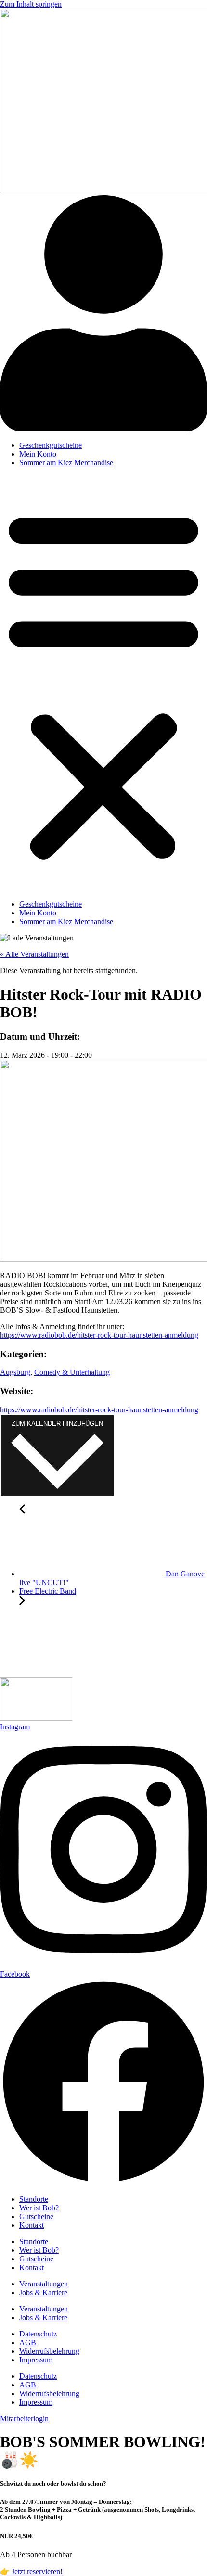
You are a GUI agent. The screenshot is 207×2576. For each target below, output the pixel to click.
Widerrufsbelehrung (49, 2351)
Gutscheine (36, 2216)
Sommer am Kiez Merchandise (66, 463)
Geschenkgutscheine (51, 445)
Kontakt (32, 2225)
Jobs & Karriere (43, 2292)
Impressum (36, 2360)
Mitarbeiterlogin (24, 2418)
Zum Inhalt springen (31, 4)
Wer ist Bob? (39, 2208)
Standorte (34, 2199)
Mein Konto (38, 454)
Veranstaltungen (44, 2284)
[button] (103, 684)
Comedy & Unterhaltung (72, 1372)
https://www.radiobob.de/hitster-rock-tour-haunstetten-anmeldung (99, 1335)
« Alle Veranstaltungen (34, 954)
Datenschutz (38, 2334)
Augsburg (15, 1372)
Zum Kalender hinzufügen (57, 1424)
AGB (28, 2342)
